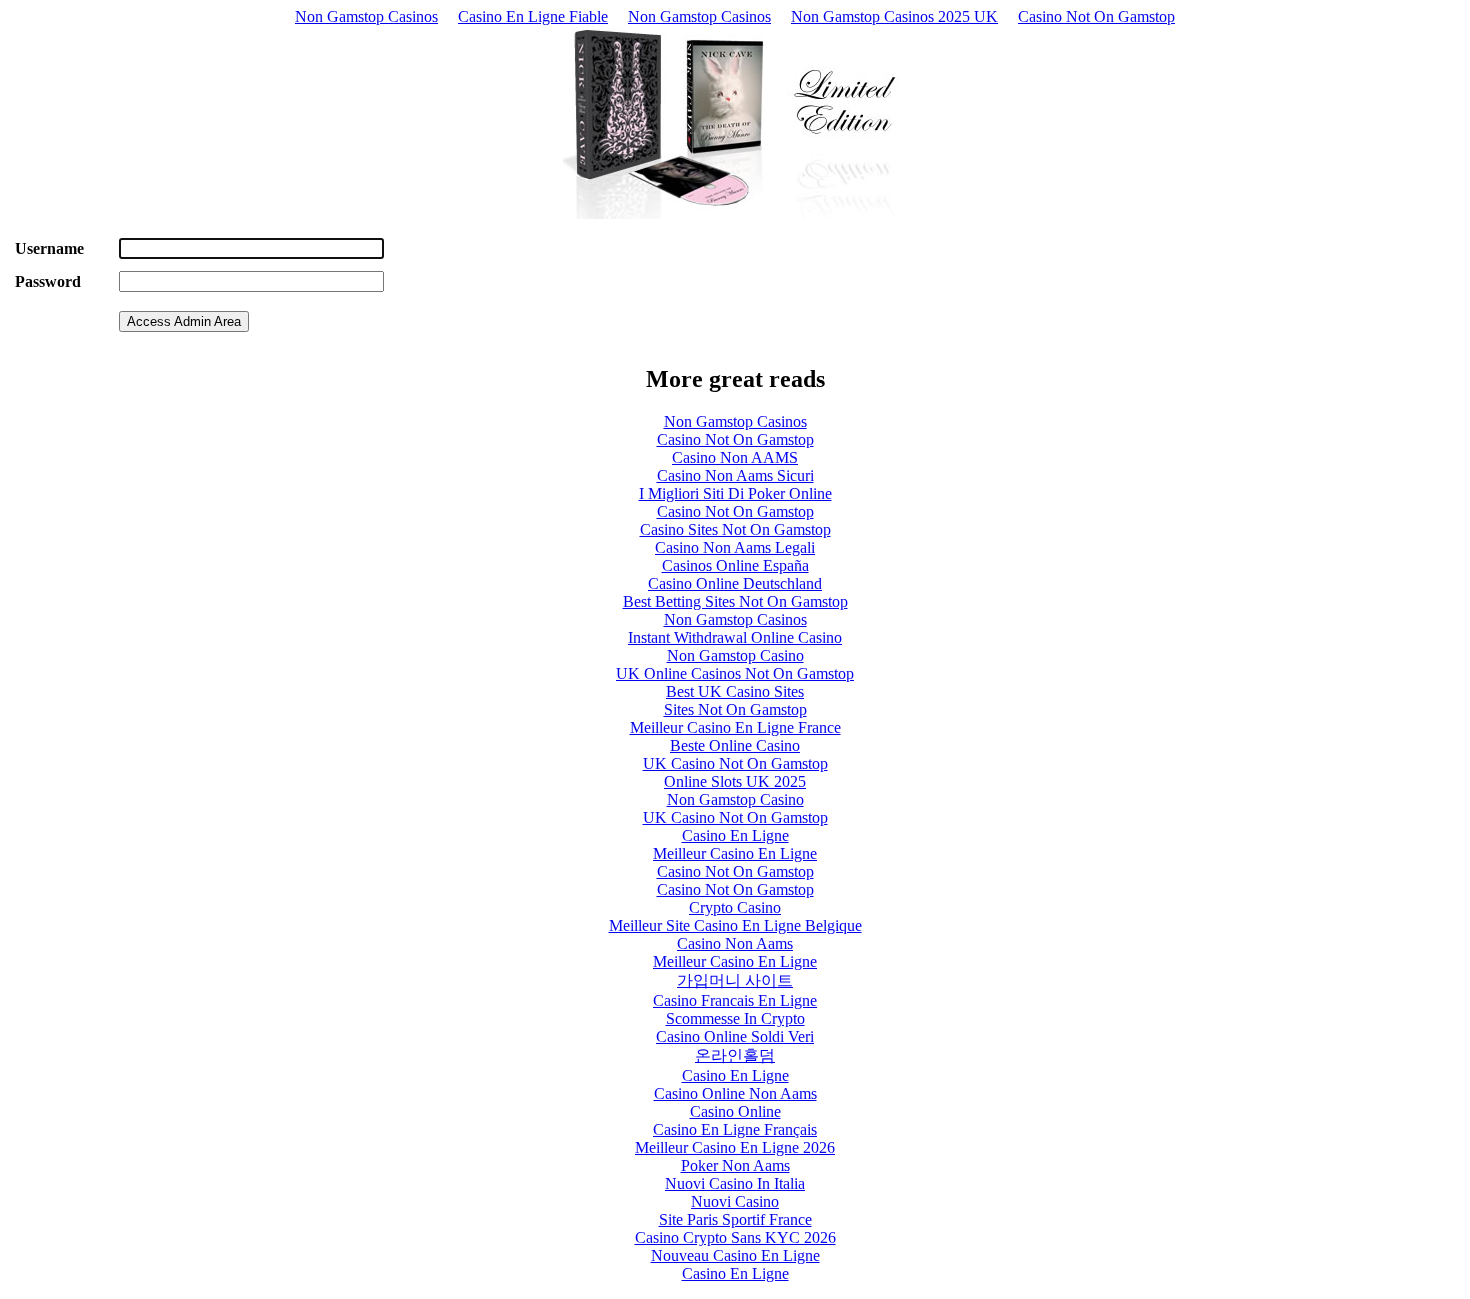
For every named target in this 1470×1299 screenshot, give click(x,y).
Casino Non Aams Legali (735, 547)
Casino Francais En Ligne (735, 1000)
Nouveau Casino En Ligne (735, 1255)
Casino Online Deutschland (735, 583)
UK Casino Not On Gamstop (735, 763)
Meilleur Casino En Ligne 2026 (735, 1147)
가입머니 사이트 (735, 980)
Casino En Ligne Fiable (533, 16)
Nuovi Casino (735, 1201)
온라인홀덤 (735, 1055)
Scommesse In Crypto (735, 1018)
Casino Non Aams (735, 943)
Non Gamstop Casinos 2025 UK (894, 16)
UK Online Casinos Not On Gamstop (735, 673)
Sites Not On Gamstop (735, 709)
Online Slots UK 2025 (735, 781)
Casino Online (735, 1111)
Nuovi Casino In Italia (735, 1183)
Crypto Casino (735, 907)
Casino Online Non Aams (735, 1093)
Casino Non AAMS (735, 457)
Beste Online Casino (735, 745)
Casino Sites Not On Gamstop (735, 529)
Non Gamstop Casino (735, 655)
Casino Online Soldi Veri (735, 1036)
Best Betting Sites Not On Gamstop (735, 601)
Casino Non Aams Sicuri (735, 475)
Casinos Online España (735, 565)
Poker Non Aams (735, 1165)
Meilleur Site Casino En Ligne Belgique (735, 925)
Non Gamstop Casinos (366, 16)
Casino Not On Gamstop (1096, 16)
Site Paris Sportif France (735, 1219)
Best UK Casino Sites (735, 691)
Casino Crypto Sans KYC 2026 (735, 1237)
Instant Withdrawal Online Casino (735, 637)
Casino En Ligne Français (735, 1129)
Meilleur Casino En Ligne (735, 853)
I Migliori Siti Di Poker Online (735, 493)
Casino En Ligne (735, 835)
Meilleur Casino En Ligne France (735, 727)
